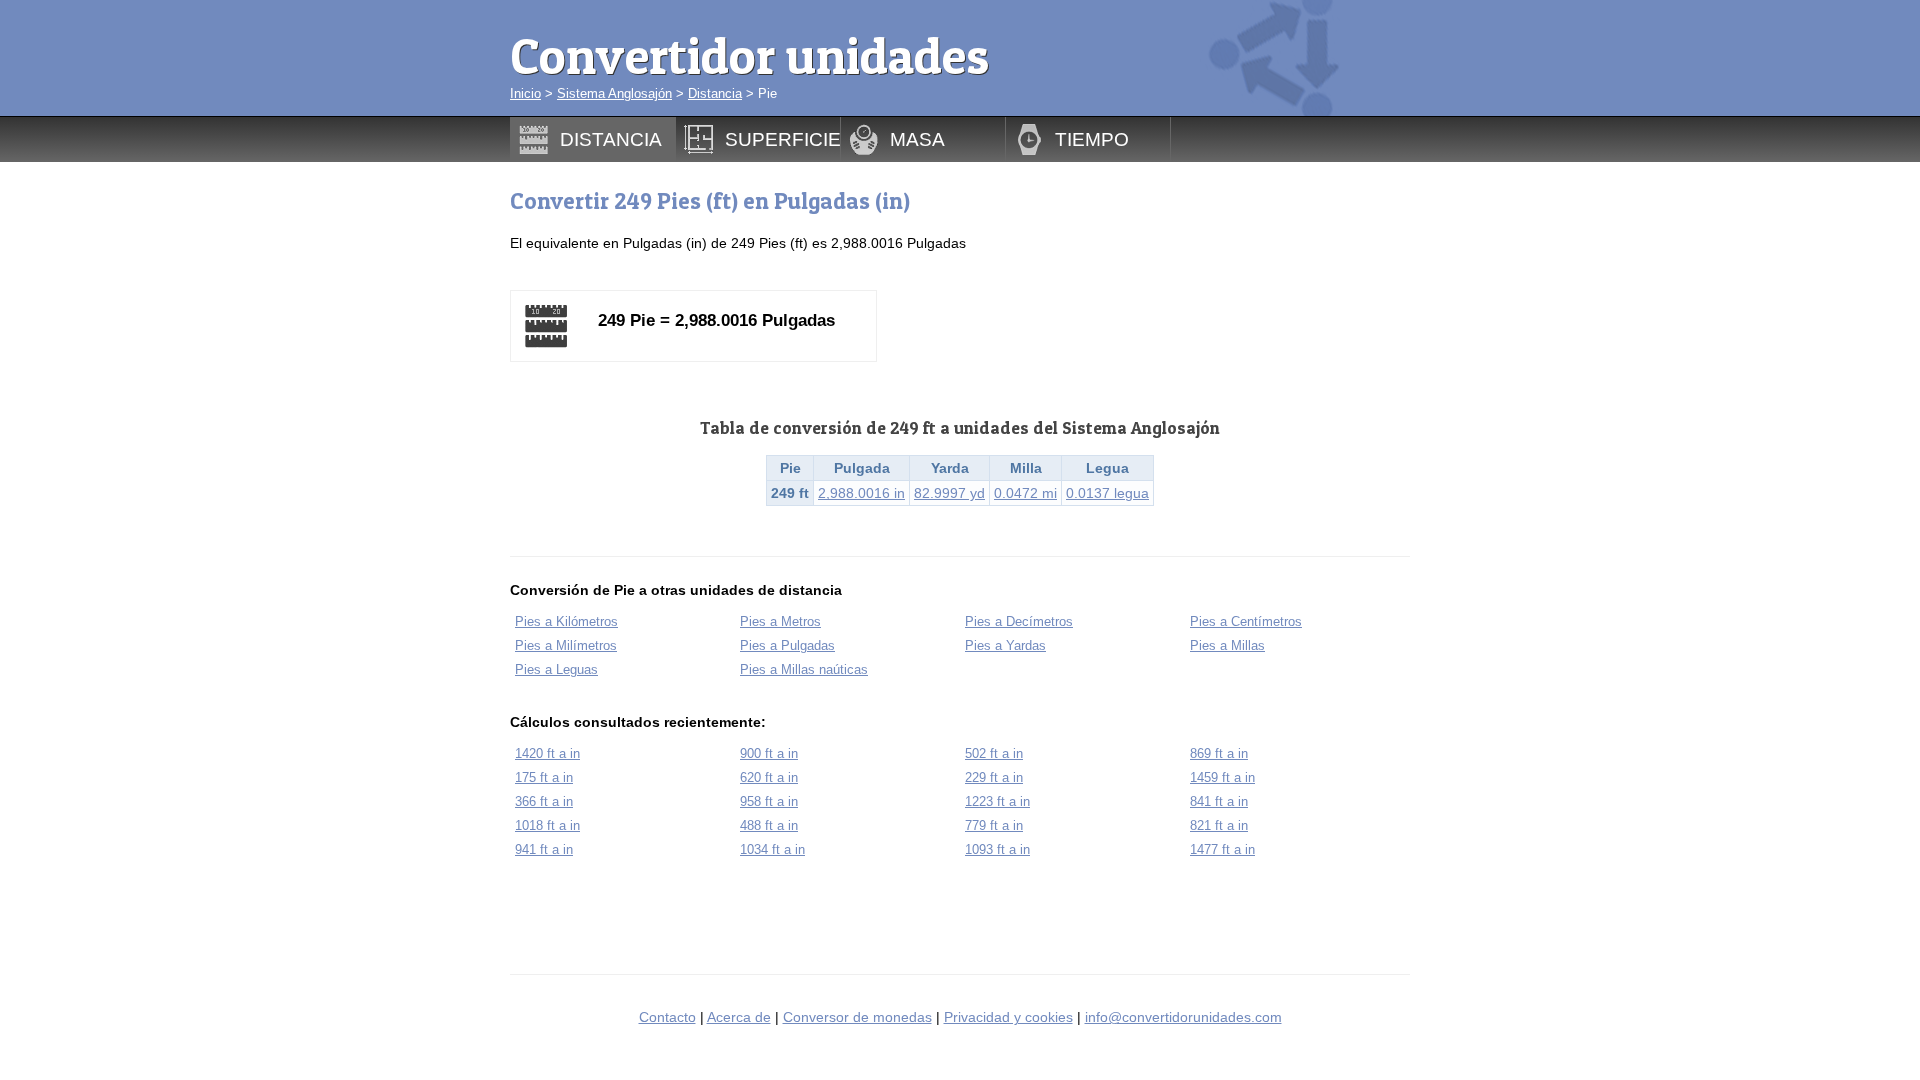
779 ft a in (994, 825)
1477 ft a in (1222, 849)
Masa (917, 139)
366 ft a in (544, 801)
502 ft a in (994, 753)
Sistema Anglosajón (614, 93)
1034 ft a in (772, 849)
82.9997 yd (949, 493)
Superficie (783, 139)
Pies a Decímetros (1019, 621)
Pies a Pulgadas (787, 645)
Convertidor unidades (749, 55)
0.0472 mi (1025, 493)
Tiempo (1092, 139)
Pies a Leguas (556, 669)
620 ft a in (769, 777)
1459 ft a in (1222, 777)
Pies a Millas (1227, 645)
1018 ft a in (547, 825)
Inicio (525, 93)
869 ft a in (1219, 753)
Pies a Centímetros (1246, 621)
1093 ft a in (997, 849)
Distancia (715, 93)
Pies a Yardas (1005, 645)
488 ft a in (769, 825)
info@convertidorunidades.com (1183, 1017)
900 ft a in (769, 753)
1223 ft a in (997, 801)
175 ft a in (544, 777)
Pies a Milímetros (566, 645)
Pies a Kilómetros (566, 621)
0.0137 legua (1107, 493)
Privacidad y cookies (1008, 1017)
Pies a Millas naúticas (804, 669)
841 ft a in (1219, 801)
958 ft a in (769, 801)
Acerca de (739, 1017)
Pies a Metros (780, 621)
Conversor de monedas (857, 1017)
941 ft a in (544, 849)
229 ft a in (994, 777)
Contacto (667, 1017)
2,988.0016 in (861, 493)
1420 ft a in (547, 753)
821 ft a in (1219, 825)
